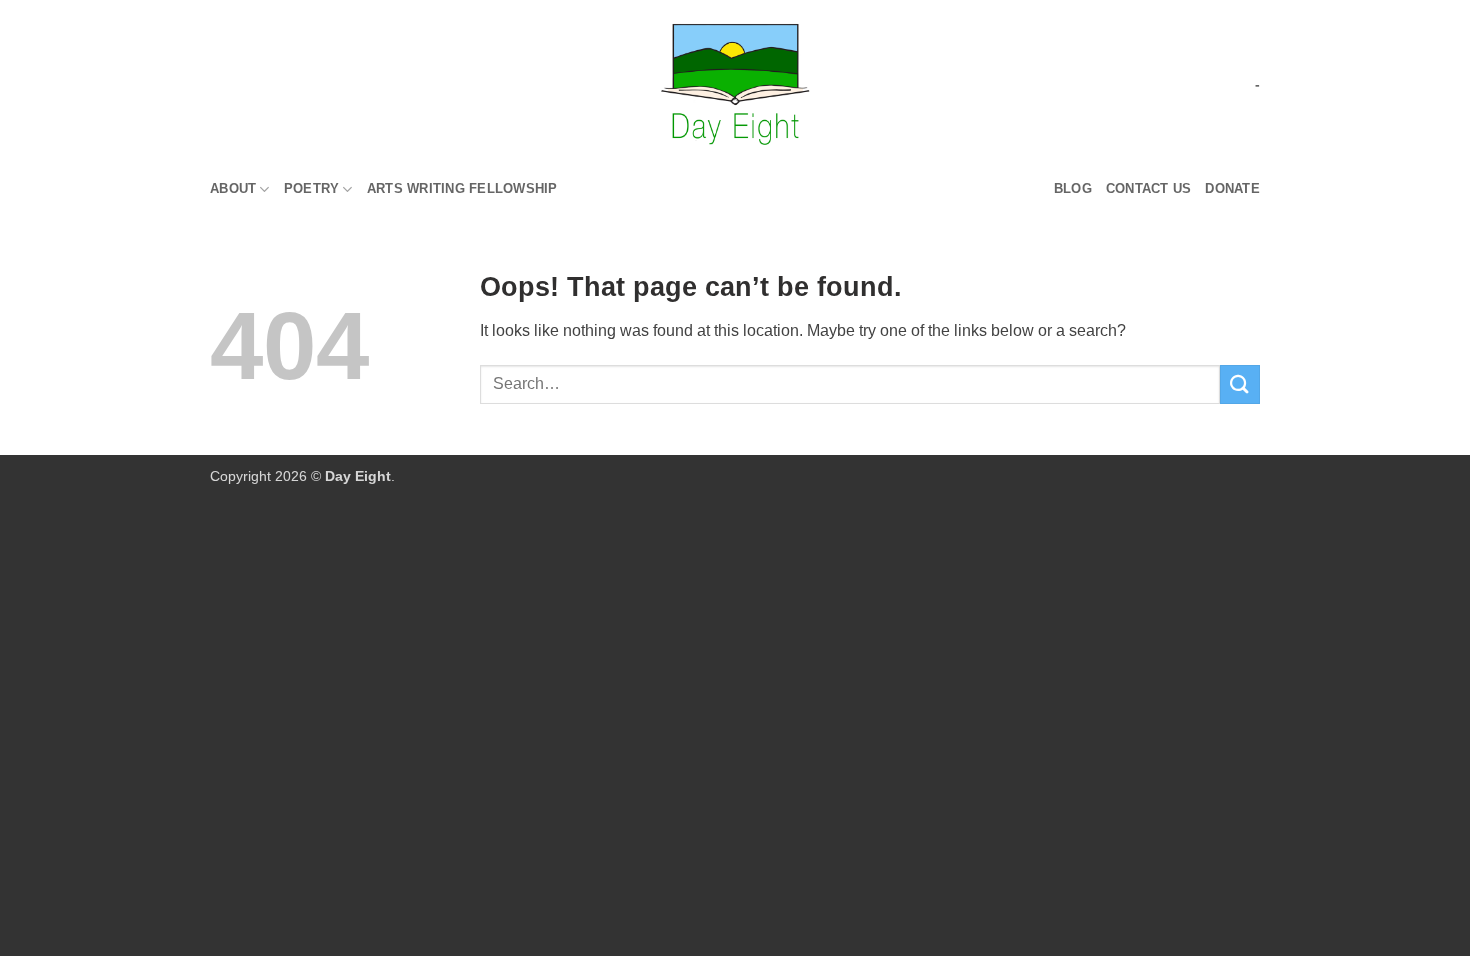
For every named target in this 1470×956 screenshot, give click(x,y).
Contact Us (1149, 188)
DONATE (1232, 188)
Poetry (312, 188)
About (233, 188)
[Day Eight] (735, 84)
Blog (1073, 188)
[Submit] (1240, 384)
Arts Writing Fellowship (462, 188)
